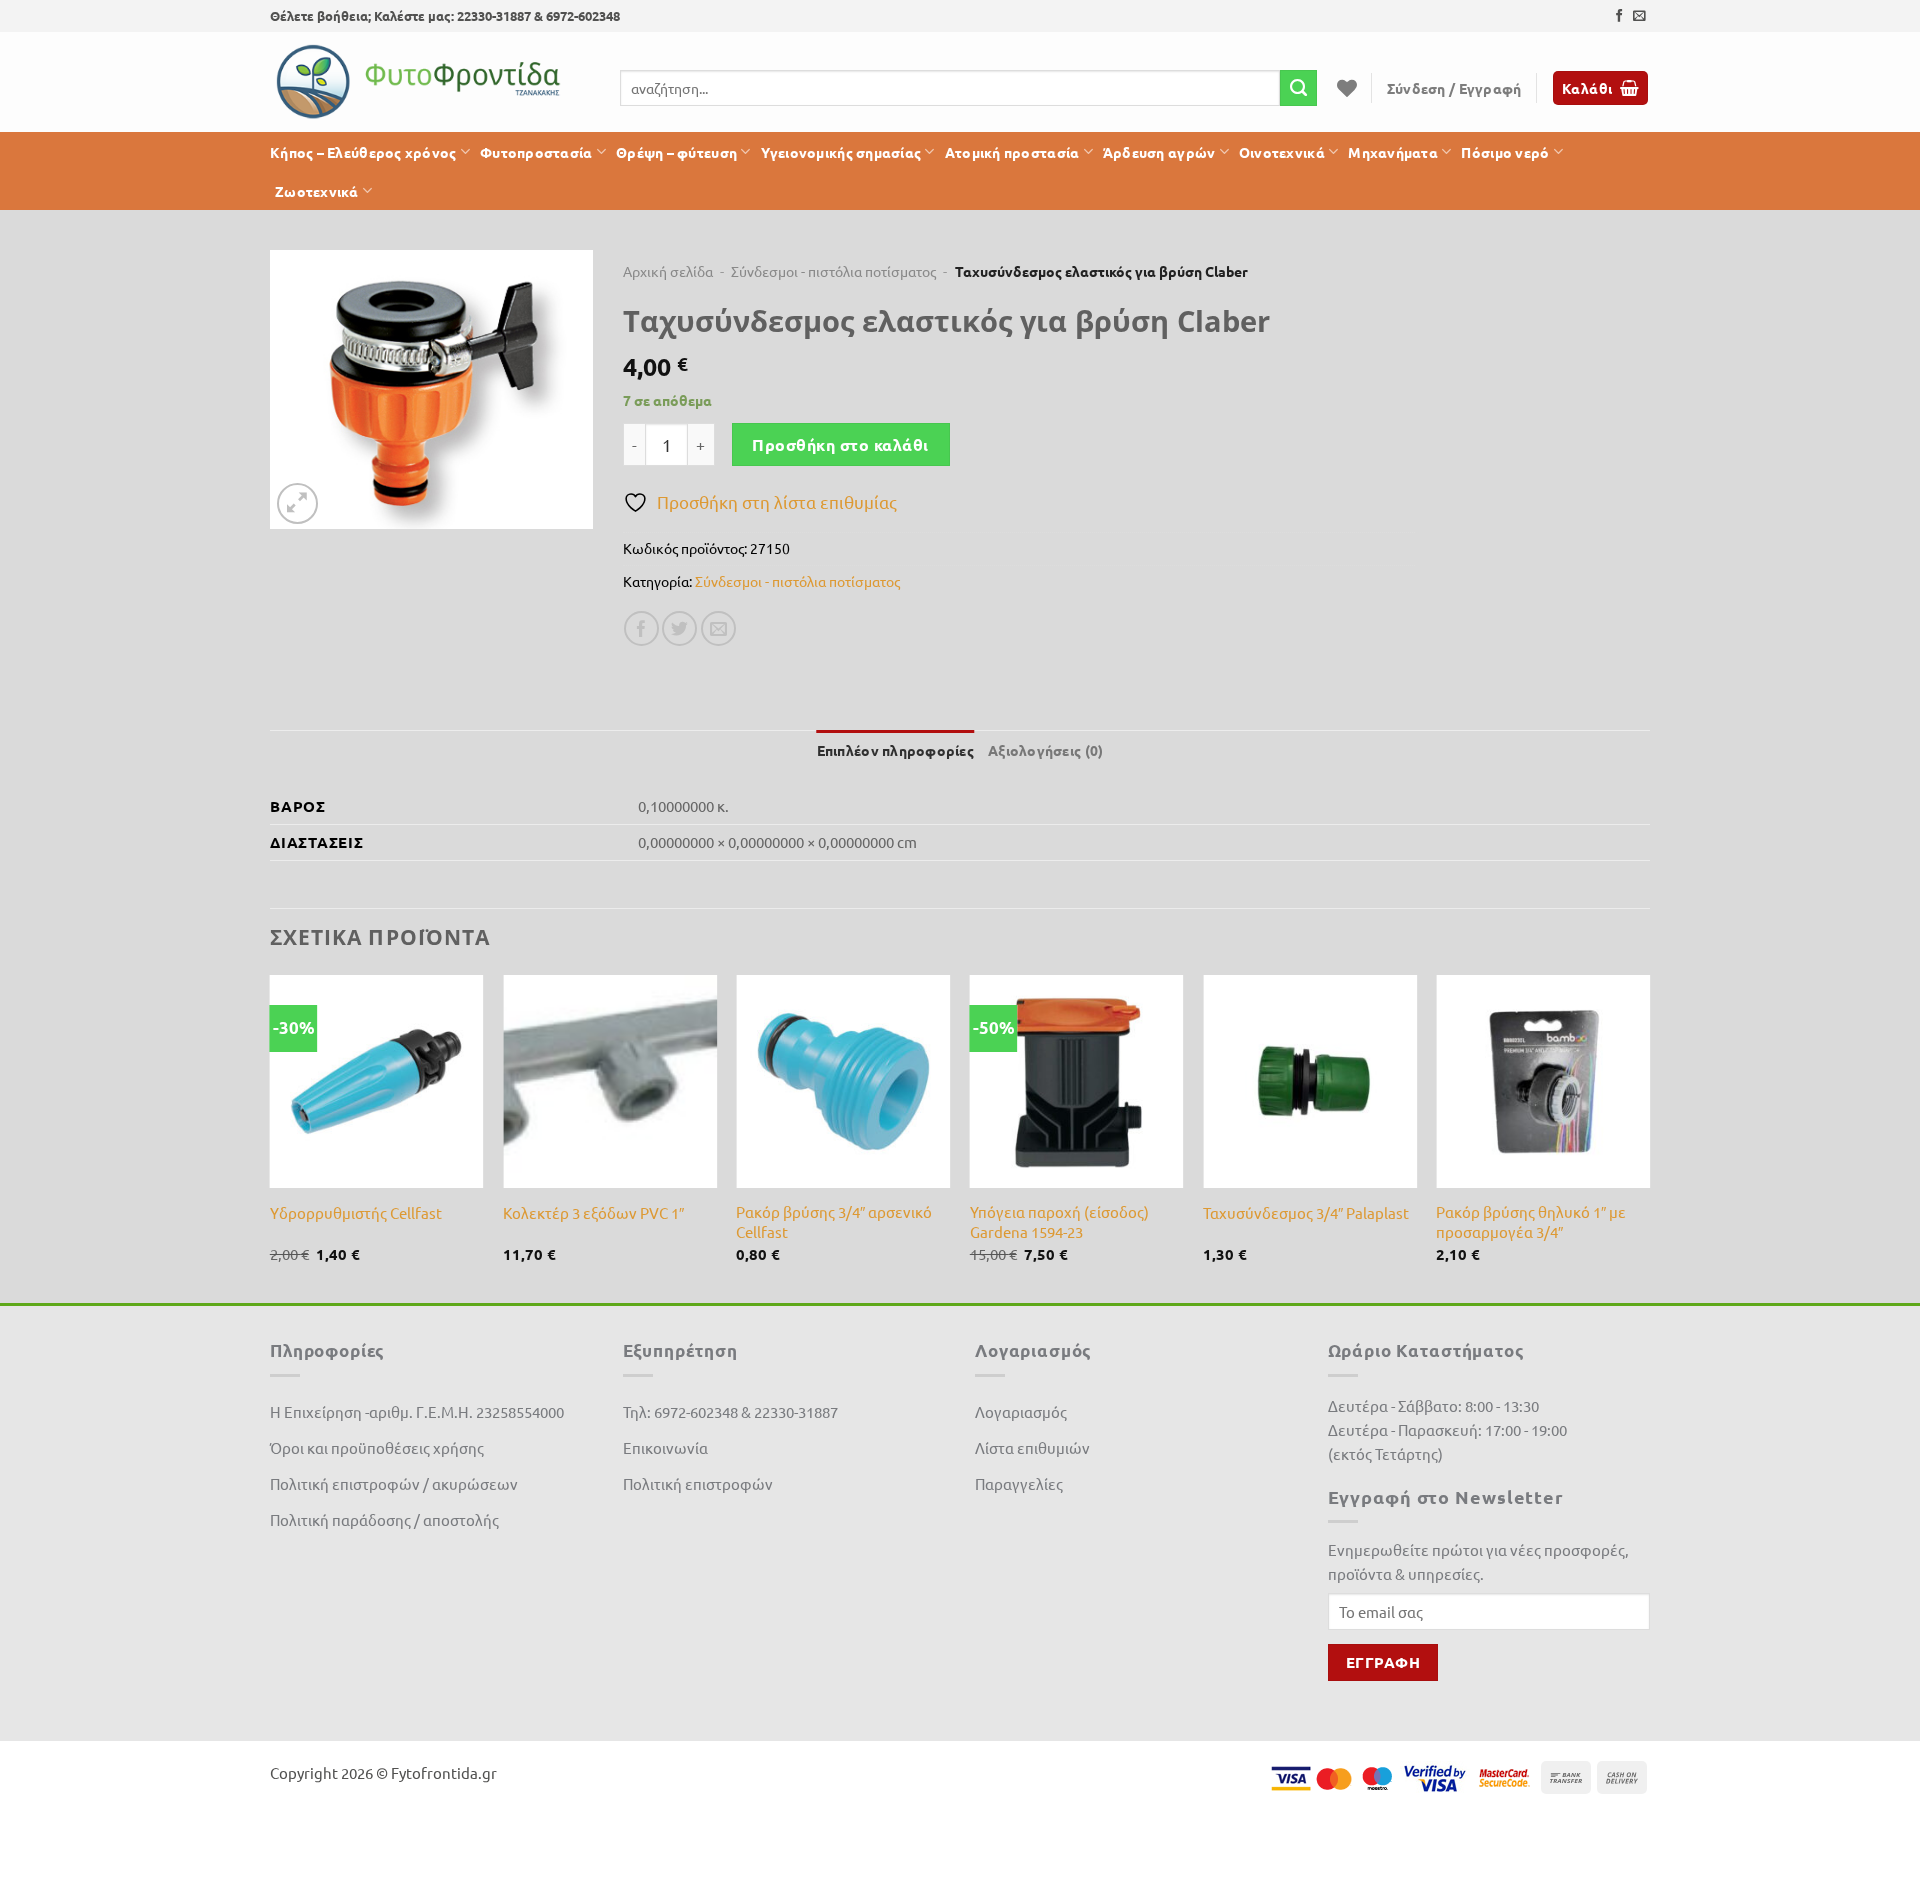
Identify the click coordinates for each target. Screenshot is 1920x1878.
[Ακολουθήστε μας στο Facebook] (1619, 16)
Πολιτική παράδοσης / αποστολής (384, 1519)
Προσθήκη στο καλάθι (840, 444)
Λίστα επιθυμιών (1032, 1447)
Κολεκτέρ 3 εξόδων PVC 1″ (593, 1212)
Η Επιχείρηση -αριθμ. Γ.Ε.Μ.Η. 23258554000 (417, 1411)
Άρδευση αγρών (1159, 152)
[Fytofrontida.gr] (420, 82)
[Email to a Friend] (718, 628)
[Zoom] (297, 503)
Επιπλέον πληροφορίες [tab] (895, 750)
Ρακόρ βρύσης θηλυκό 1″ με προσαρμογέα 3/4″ (1531, 1221)
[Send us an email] (1639, 16)
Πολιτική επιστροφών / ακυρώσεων (394, 1483)
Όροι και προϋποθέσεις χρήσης (377, 1447)
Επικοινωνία (665, 1447)
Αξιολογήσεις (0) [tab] (1045, 750)
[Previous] (271, 1137)
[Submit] (1298, 88)
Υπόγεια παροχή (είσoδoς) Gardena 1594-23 (1059, 1221)
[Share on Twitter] (679, 628)
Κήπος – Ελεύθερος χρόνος (363, 152)
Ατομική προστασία (1012, 152)
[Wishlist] (1347, 88)
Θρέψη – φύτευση (676, 152)
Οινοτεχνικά (1282, 152)
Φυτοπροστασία (536, 152)
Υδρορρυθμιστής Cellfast (356, 1212)
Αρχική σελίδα (668, 271)
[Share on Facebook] (641, 628)
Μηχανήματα (1393, 152)
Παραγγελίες (1019, 1483)
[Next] (1649, 1137)
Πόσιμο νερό (1505, 152)
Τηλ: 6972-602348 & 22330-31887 (730, 1411)
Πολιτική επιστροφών (698, 1483)
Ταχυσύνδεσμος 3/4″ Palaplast (1306, 1212)
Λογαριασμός (1021, 1411)
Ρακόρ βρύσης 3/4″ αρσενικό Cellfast (834, 1221)
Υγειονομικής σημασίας (841, 152)
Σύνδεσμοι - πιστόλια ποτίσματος (833, 271)
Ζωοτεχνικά (317, 191)
